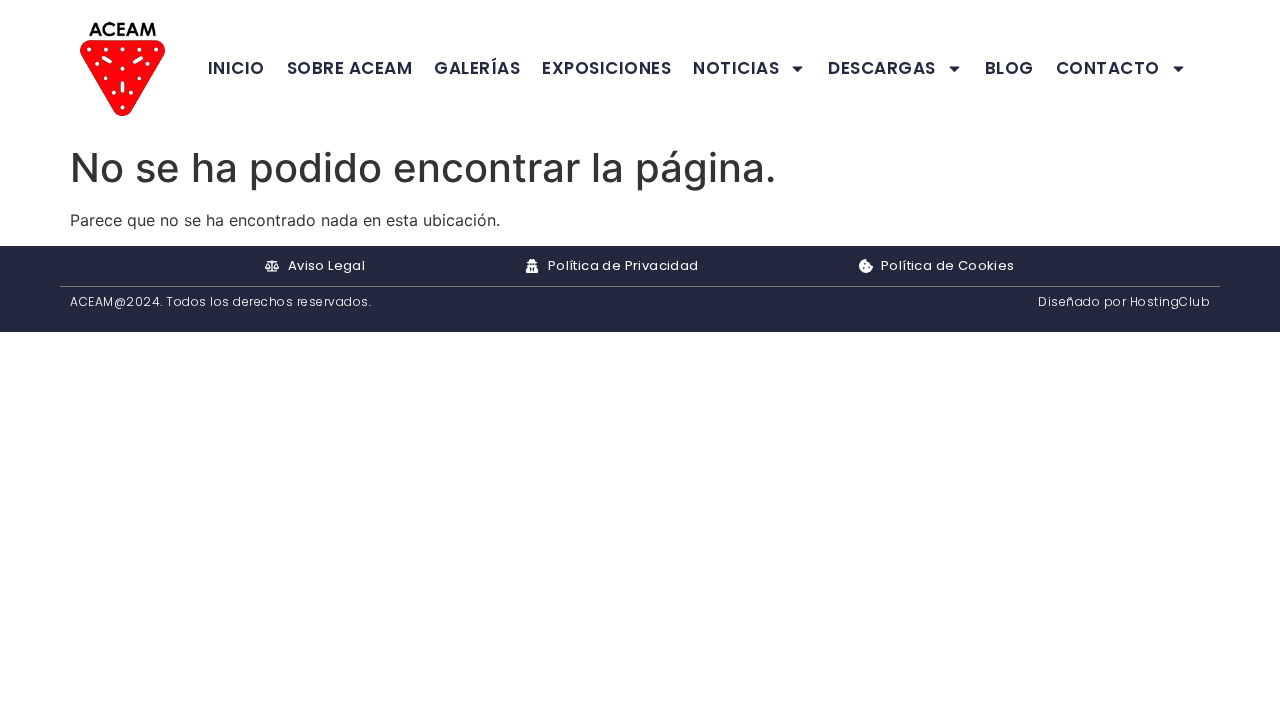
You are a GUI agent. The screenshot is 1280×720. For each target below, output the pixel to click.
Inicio (236, 68)
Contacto (1108, 68)
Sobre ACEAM (350, 68)
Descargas (882, 68)
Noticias (736, 68)
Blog (1009, 68)
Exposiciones (606, 68)
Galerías (477, 68)
